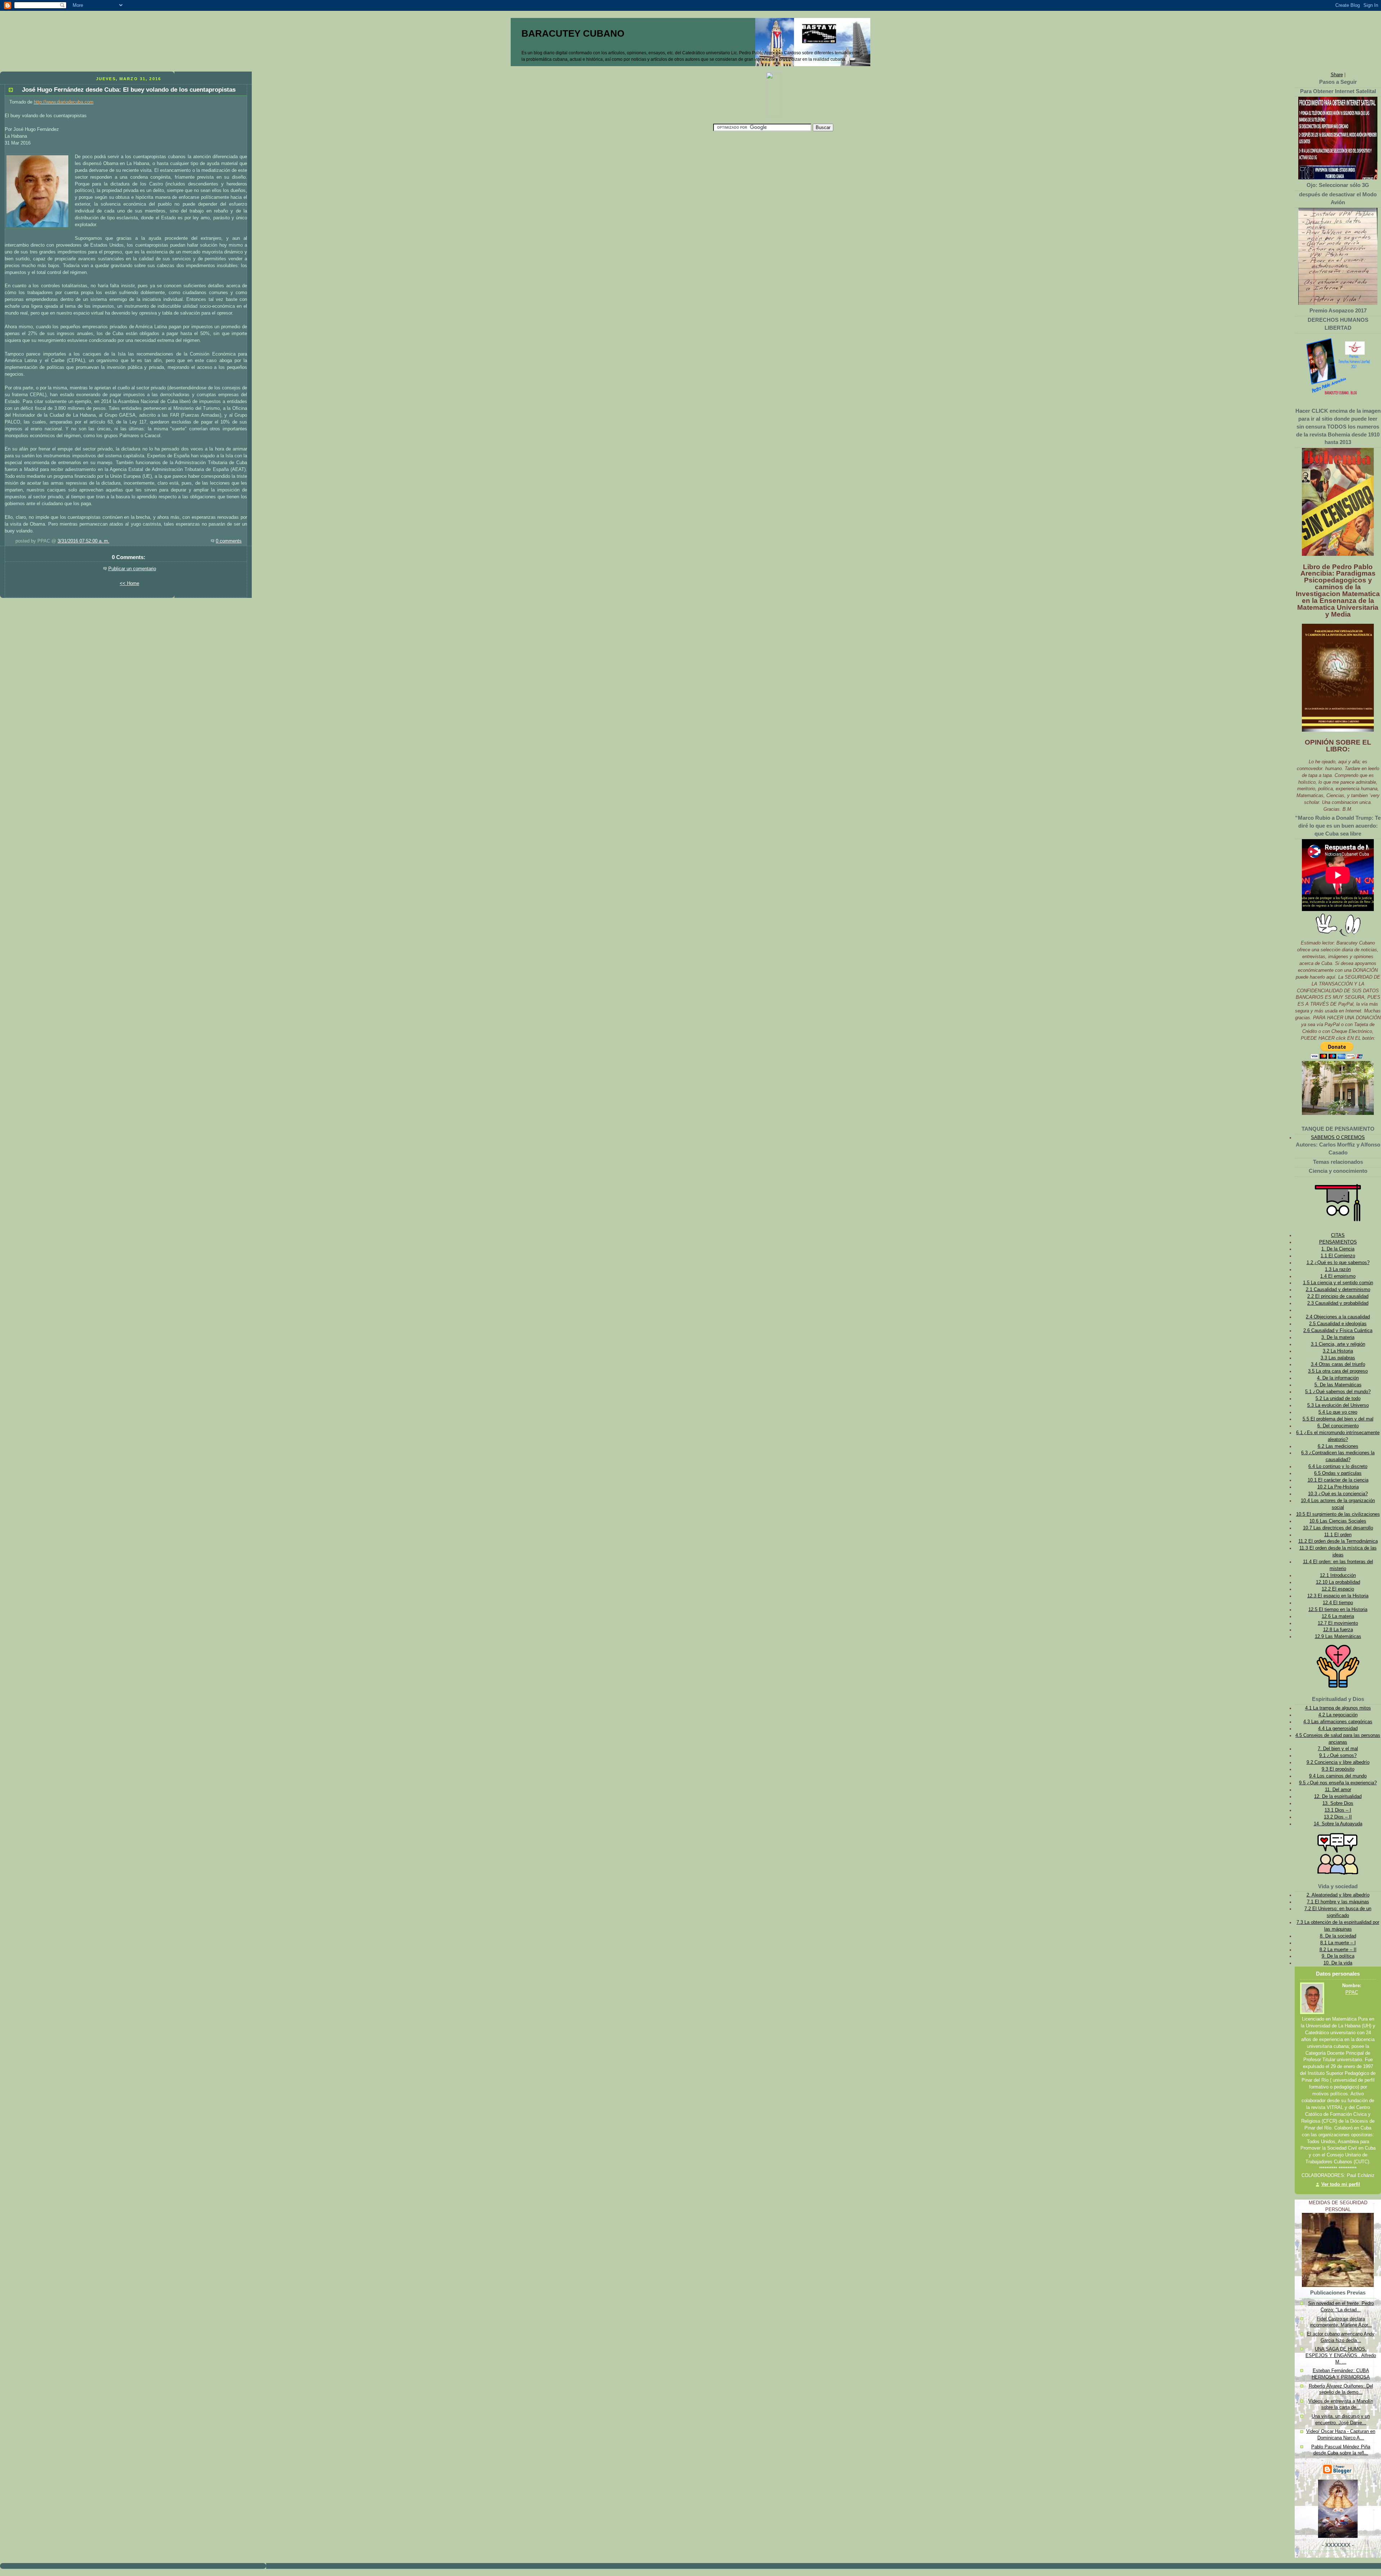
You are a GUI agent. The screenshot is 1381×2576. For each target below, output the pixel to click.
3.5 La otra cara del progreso (1338, 1371)
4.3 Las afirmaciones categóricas (1338, 1722)
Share (1337, 75)
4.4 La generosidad (1338, 1729)
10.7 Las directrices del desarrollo (1338, 1528)
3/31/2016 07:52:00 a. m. (83, 541)
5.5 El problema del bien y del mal (1338, 1419)
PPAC (1352, 1992)
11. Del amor (1338, 1790)
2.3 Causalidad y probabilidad (1338, 1303)
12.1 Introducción (1338, 1575)
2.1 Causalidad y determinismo (1338, 1290)
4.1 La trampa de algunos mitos (1338, 1708)
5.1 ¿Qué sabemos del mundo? (1338, 1392)
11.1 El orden (1338, 1535)
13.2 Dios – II (1338, 1817)
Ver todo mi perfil (1341, 2184)
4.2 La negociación (1338, 1715)
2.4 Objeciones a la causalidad (1338, 1317)
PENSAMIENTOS (1338, 1242)
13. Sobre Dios (1338, 1803)
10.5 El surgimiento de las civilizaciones (1338, 1514)
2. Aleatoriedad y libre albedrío (1338, 1895)
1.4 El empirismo (1338, 1276)
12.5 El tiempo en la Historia (1338, 1610)
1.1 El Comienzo (1338, 1256)
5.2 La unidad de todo (1338, 1399)
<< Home (129, 584)
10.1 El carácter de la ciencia (1338, 1480)
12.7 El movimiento (1338, 1623)
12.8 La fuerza (1338, 1630)
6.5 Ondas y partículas (1338, 1473)
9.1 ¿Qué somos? (1338, 1756)
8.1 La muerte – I (1338, 1943)
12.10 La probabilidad (1338, 1582)
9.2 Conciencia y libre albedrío (1338, 1762)
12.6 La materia (1338, 1616)
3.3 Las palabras (1338, 1358)
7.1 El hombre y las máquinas (1338, 1902)
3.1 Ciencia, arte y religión (1338, 1344)
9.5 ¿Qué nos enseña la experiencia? (1338, 1783)
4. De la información (1338, 1378)
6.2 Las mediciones (1338, 1446)
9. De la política (1338, 1956)
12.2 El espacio (1338, 1589)
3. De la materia (1338, 1337)
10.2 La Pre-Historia (1338, 1487)
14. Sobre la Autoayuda (1338, 1824)
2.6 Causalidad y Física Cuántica (1338, 1331)
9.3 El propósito (1338, 1769)
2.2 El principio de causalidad (1338, 1296)
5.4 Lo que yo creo (1338, 1412)
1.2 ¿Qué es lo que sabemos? (1338, 1263)
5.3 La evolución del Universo (1338, 1405)
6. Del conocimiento (1338, 1426)
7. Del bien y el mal (1338, 1749)
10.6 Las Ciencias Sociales (1338, 1521)
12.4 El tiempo (1338, 1603)
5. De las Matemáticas (1338, 1385)
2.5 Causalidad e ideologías (1338, 1324)
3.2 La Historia (1338, 1351)
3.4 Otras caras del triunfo (1338, 1364)
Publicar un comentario (132, 569)
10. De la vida (1338, 1963)
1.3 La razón (1338, 1269)
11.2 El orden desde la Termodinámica (1338, 1541)
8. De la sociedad (1338, 1936)
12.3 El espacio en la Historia (1338, 1596)
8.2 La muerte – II (1338, 1950)
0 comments (229, 541)
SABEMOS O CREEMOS (1338, 1138)
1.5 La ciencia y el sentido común (1338, 1283)
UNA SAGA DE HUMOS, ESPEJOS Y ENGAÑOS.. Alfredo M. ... (1341, 2355)
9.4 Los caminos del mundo (1338, 1776)
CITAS (1338, 1235)
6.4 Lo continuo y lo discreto (1338, 1467)
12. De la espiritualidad (1338, 1797)
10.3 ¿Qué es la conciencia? (1338, 1494)
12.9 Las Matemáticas (1338, 1637)
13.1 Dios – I (1338, 1810)
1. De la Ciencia (1338, 1249)
